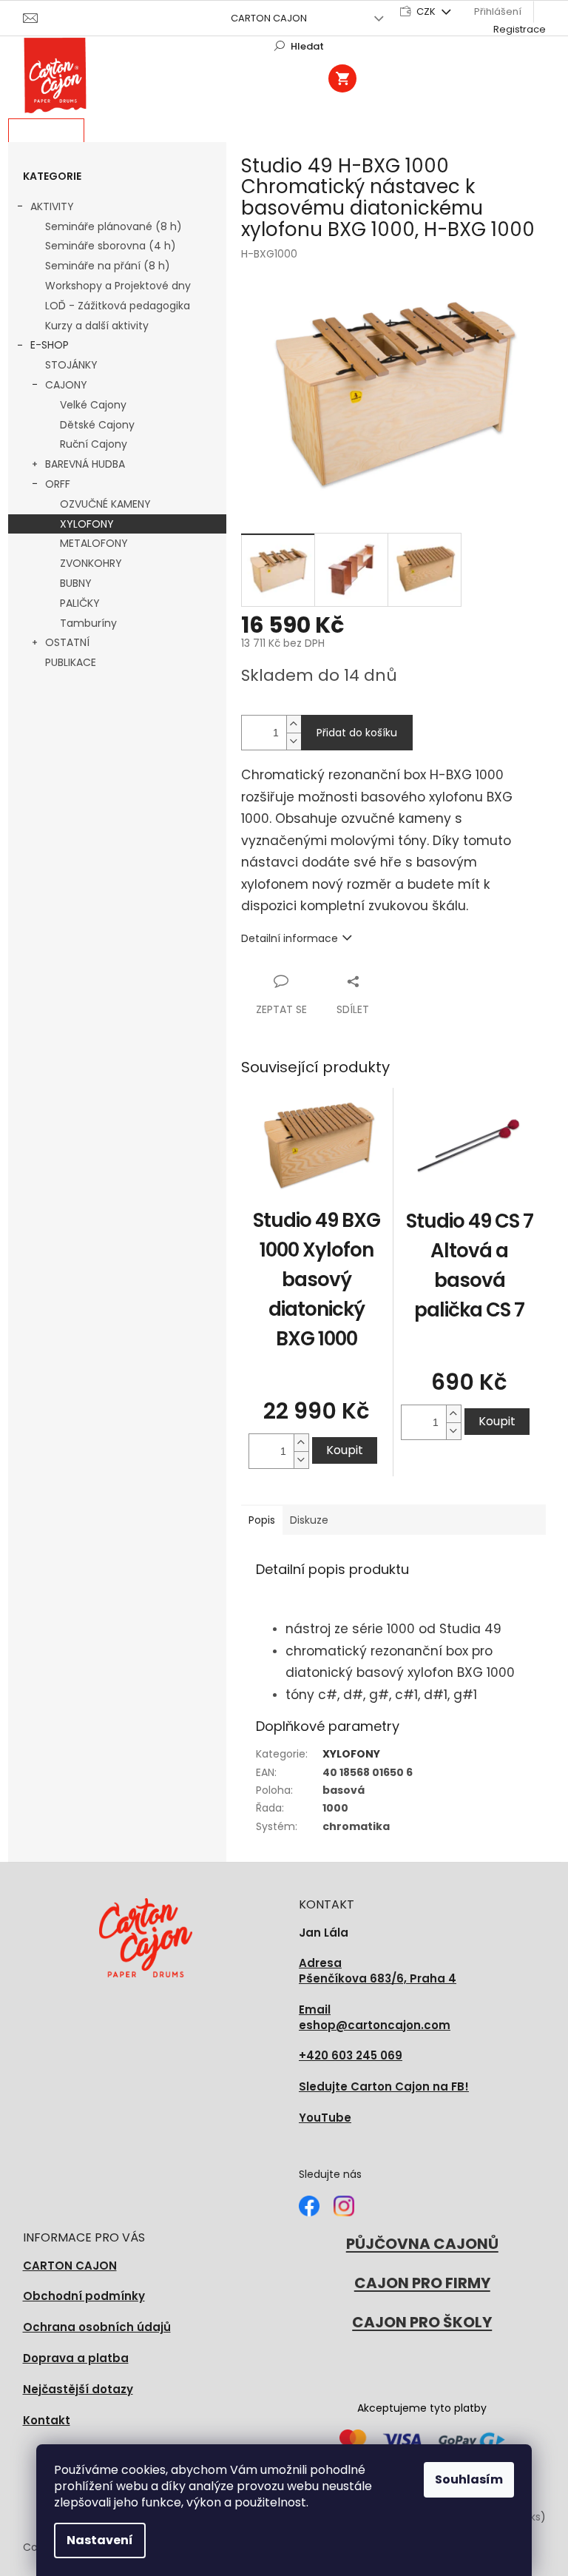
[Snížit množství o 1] (294, 741)
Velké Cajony (93, 405)
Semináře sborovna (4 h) (111, 246)
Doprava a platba (76, 2358)
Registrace (520, 29)
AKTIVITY (52, 206)
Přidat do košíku (357, 733)
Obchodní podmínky (84, 2296)
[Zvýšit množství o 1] (294, 724)
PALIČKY (80, 603)
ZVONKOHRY (91, 563)
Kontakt (47, 2420)
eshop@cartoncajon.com (375, 2018)
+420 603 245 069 (351, 2055)
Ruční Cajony (94, 444)
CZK (427, 11)
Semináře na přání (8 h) (108, 266)
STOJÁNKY (71, 365)
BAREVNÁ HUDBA (85, 464)
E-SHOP (50, 345)
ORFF (58, 484)
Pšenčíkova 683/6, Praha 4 (378, 1971)
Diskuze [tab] (309, 1520)
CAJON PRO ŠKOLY (422, 2322)
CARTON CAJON (269, 18)
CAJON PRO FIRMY (422, 2283)
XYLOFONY (87, 524)
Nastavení (100, 2540)
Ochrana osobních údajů (97, 2327)
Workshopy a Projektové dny (118, 286)
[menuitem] (46, 131)
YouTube (325, 2118)
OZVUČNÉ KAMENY (105, 504)
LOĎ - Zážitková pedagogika (118, 306)
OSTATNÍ (67, 642)
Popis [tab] (262, 1520)
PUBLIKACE (71, 662)
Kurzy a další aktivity (97, 326)
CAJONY (66, 385)
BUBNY (76, 583)
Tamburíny (88, 623)
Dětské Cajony (97, 425)
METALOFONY (94, 543)
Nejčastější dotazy (78, 2389)
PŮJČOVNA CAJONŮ (422, 2244)
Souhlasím (469, 2479)
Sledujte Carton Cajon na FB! (384, 2086)
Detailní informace (290, 938)
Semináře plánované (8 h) (114, 226)
